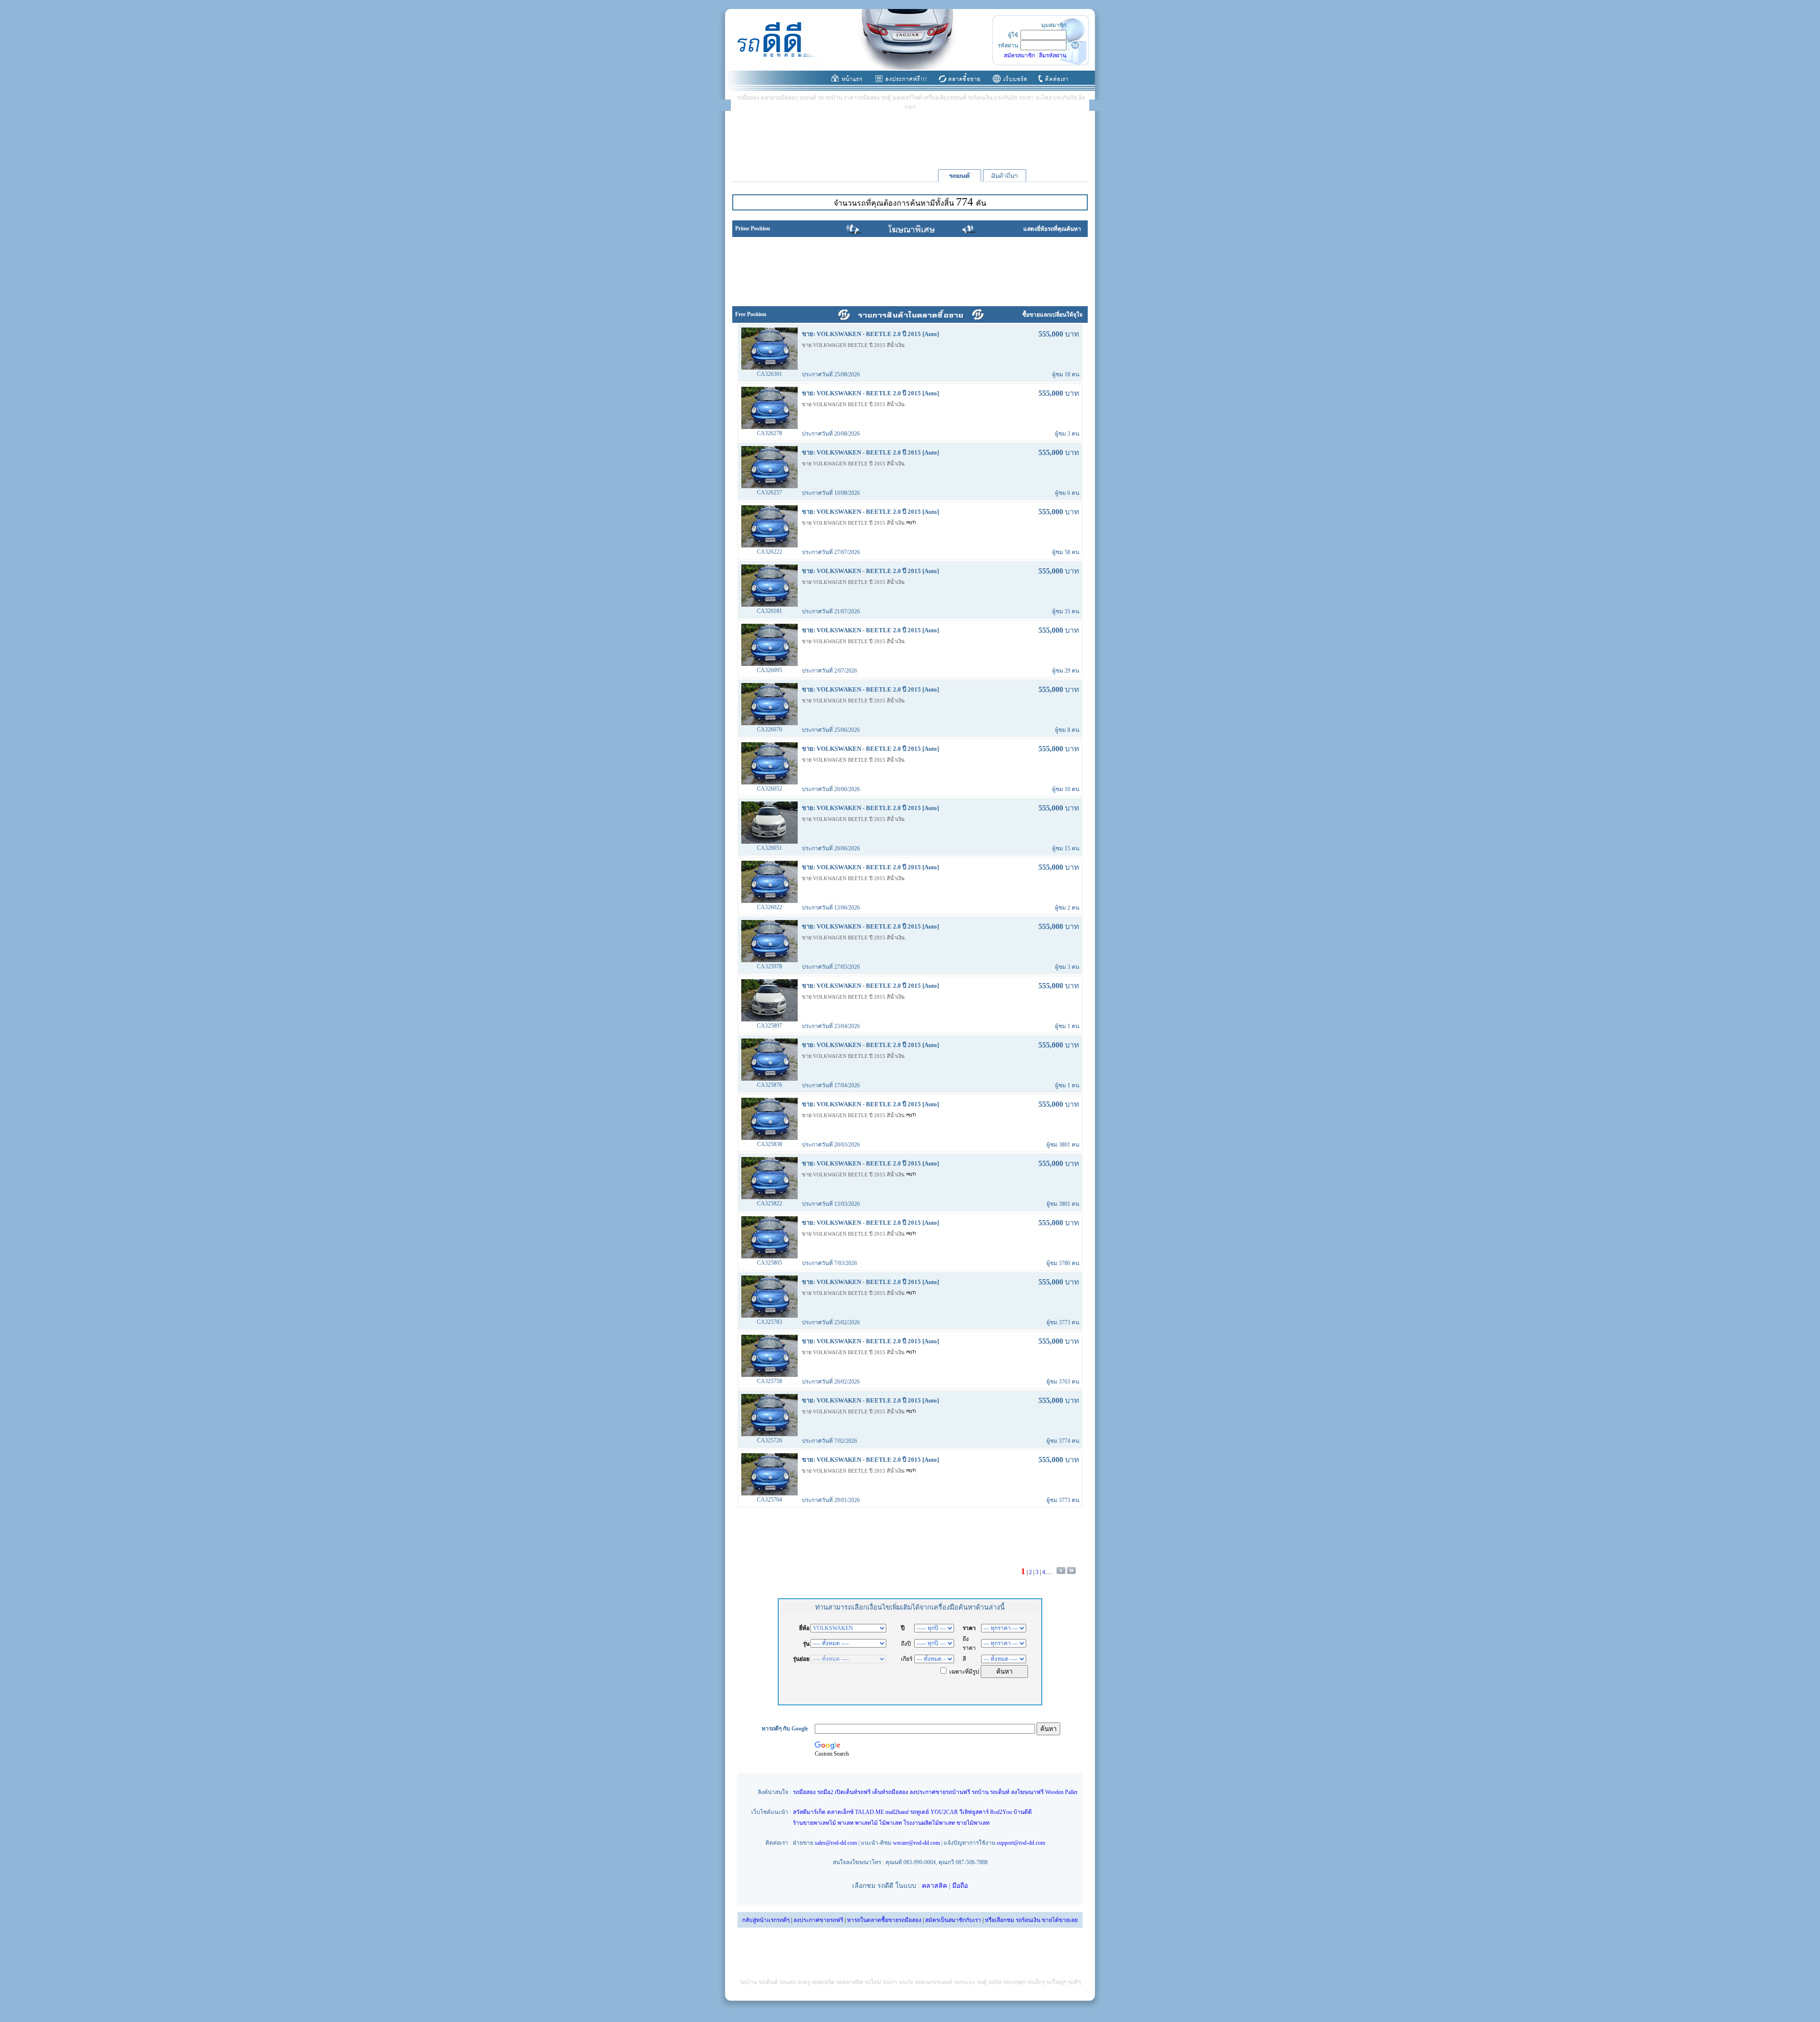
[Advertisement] (910, 139)
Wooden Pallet (1061, 1792)
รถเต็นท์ (1000, 1792)
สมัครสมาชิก (1019, 55)
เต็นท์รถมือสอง (890, 1792)
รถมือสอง (804, 1792)
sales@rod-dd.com (836, 1843)
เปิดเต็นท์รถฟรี (853, 1792)
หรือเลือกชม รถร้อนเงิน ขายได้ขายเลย (1031, 1920)
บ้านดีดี (1023, 1812)
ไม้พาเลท (891, 1823)
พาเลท (846, 1823)
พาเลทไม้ (866, 1823)
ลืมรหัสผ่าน (1053, 55)
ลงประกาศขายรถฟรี (818, 1920)
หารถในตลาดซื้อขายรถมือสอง (884, 1920)
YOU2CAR (944, 1812)
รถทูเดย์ (919, 1812)
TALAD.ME (869, 1812)
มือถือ (960, 1886)
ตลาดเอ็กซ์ (840, 1812)
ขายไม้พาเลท (973, 1823)
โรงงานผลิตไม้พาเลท (929, 1823)
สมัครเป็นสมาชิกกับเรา (953, 1920)
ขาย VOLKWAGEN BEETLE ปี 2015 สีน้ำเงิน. (854, 938)
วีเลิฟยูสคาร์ (974, 1812)
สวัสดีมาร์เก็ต (809, 1812)
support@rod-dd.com (1021, 1843)
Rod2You (1001, 1812)
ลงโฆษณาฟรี (1027, 1792)
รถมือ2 (825, 1792)
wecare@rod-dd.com (916, 1843)
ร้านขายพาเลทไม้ (814, 1823)
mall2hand (897, 1812)
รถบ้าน (980, 1792)
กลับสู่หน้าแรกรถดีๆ (766, 1920)
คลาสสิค (934, 1886)
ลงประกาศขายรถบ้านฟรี (940, 1792)
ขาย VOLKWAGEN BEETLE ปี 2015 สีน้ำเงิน (853, 345)
